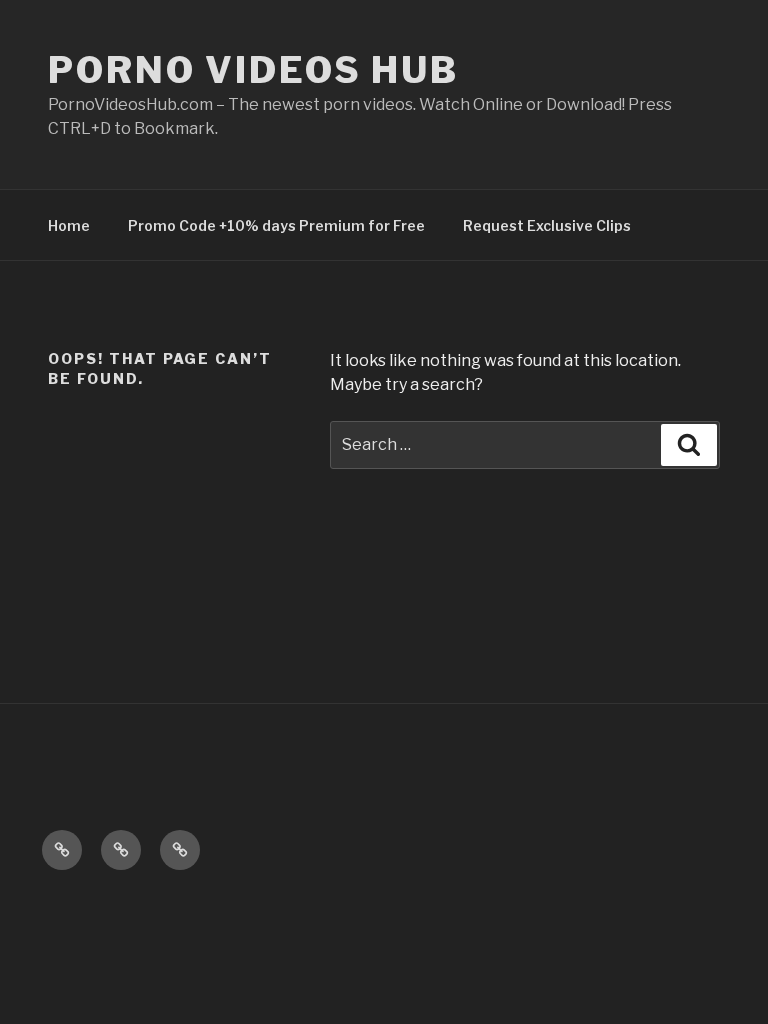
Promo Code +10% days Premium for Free (276, 225)
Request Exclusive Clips (547, 225)
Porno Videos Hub (253, 70)
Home (69, 225)
